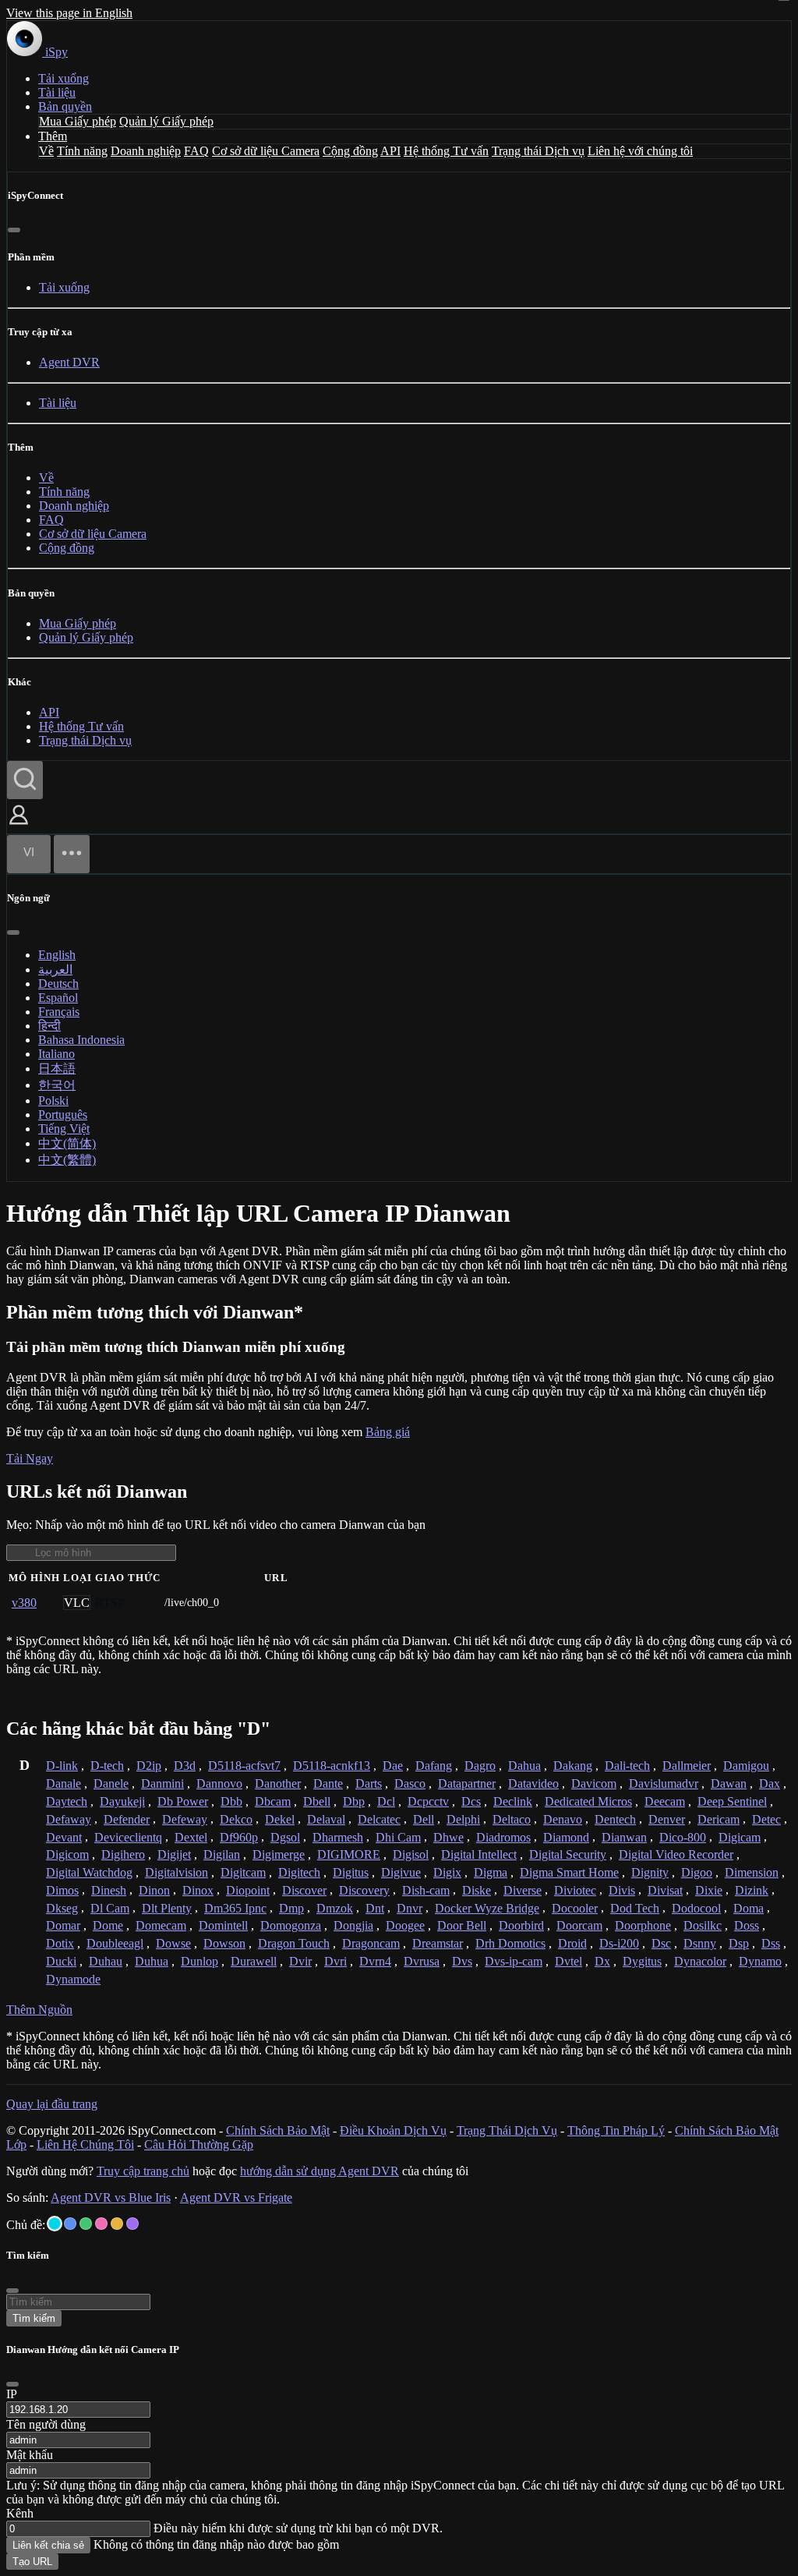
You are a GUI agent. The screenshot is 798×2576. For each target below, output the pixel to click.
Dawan (729, 1783)
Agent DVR (69, 362)
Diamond (566, 1837)
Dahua (524, 1766)
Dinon (154, 1890)
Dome (108, 1925)
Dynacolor (700, 1961)
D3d (185, 1766)
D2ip (149, 1766)
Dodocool (696, 1908)
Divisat (665, 1890)
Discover (304, 1890)
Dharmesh (338, 1837)
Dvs (462, 1961)
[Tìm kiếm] (25, 780)
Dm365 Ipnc (235, 1908)
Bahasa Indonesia (81, 1040)
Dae (393, 1766)
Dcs (471, 1801)
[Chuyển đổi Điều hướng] (72, 854)
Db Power (183, 1801)
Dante (328, 1783)
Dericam (719, 1819)
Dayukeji (122, 1801)
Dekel (280, 1819)
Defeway (185, 1819)
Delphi (463, 1819)
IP (12, 2394)
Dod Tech (635, 1908)
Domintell (223, 1925)
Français (59, 1012)
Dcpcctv (428, 1801)
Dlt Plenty (167, 1908)
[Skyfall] (86, 2224)
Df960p (239, 1837)
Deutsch (58, 984)
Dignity (650, 1872)
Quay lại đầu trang (52, 2104)
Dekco (236, 1819)
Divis (622, 1890)
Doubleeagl (115, 1943)
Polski (53, 1100)
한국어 (57, 1085)
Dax (770, 1783)
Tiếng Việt (64, 1129)
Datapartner (467, 1783)
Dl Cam (110, 1908)
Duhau (106, 1961)
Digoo (697, 1872)
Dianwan (624, 1837)
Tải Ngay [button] (30, 1458)
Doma (749, 1908)
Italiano (56, 1054)
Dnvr (410, 1908)
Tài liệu (57, 92)
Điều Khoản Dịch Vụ (393, 2130)
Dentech (615, 1819)
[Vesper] (132, 2224)
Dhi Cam (398, 1837)
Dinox (198, 1890)
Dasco (410, 1783)
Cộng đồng (350, 151)
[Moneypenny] (101, 2224)
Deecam (665, 1801)
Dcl (386, 1801)
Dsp (739, 1943)
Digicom (67, 1854)
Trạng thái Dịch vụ (538, 151)
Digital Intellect (479, 1854)
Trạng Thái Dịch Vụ (507, 2130)
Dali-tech (627, 1766)
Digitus (351, 1872)
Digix (447, 1872)
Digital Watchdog (89, 1872)
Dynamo (760, 1961)
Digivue (401, 1872)
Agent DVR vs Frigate (236, 2197)
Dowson (224, 1943)
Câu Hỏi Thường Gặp (199, 2144)
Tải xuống (64, 78)
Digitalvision (177, 1872)
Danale (64, 1783)
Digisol (411, 1854)
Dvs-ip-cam (514, 1961)
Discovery (364, 1890)
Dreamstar (438, 1943)
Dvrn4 (375, 1961)
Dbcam (273, 1801)
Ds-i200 (619, 1943)
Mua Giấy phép (78, 121)
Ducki (61, 1961)
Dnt (375, 1908)
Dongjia (353, 1925)
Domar (63, 1925)
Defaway (69, 1819)
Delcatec (379, 1819)
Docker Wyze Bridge (487, 1908)
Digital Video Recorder (676, 1854)
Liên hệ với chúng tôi (640, 151)
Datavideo (533, 1783)
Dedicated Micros (588, 1801)
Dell (424, 1819)
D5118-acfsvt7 (244, 1766)
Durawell (254, 1961)
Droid (572, 1943)
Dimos (62, 1890)
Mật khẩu (30, 2455)
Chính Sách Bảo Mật (278, 2130)
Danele (111, 1783)
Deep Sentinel (732, 1801)
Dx (602, 1961)
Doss (747, 1925)
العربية (55, 970)
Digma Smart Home (569, 1872)
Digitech (299, 1872)
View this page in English (69, 13)
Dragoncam (371, 1943)
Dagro (480, 1766)
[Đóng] (14, 230)
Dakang (573, 1766)
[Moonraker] (70, 2224)
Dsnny (700, 1943)
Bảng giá (388, 1432)
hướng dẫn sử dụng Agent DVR (320, 2171)
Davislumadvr (664, 1783)
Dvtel (568, 1961)
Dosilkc (703, 1925)
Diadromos (503, 1837)
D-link (62, 1766)
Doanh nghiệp (146, 151)
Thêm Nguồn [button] (39, 2010)
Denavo (563, 1819)
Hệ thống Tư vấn (446, 151)
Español (58, 998)
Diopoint (248, 1890)
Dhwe (448, 1837)
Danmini (162, 1783)
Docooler (575, 1908)
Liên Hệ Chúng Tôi (85, 2144)
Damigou (746, 1766)
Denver (667, 1819)
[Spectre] (55, 2224)
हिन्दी (49, 1026)
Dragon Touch (294, 1943)
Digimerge (279, 1854)
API (390, 151)
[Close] (12, 2384)
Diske (477, 1890)
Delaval (326, 1819)
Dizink (752, 1890)
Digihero (123, 1854)
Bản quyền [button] (65, 106)
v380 (24, 1603)
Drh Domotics (510, 1943)
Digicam (740, 1837)
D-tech (107, 1766)
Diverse (523, 1890)
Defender (127, 1819)
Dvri (335, 1961)
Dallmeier (687, 1766)
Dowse (173, 1943)
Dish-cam (426, 1890)
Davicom (594, 1783)
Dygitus (642, 1961)
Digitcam (243, 1872)
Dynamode (73, 1979)
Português (63, 1115)
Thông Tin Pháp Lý (616, 2130)
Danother (278, 1783)
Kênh (20, 2513)
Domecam (161, 1925)
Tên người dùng (46, 2424)
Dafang (434, 1766)
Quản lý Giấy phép (166, 121)
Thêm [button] (53, 136)
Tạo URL (32, 2562)
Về (46, 151)
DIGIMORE (349, 1854)
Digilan (222, 1854)
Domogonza (291, 1925)
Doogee (405, 1925)
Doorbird (521, 1925)
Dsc (661, 1943)
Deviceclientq (128, 1837)
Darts (369, 1783)
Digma (491, 1872)
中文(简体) (67, 1143)
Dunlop (199, 1961)
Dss (771, 1943)
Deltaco (512, 1819)
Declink (513, 1801)
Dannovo (219, 1783)
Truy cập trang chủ (143, 2171)
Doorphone (643, 1925)
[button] (19, 826)
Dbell (317, 1801)
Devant (64, 1837)
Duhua (152, 1961)
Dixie (709, 1890)
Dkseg (62, 1908)
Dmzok (335, 1908)
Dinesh (109, 1890)
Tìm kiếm (34, 2318)
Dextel (191, 1837)
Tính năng (82, 151)
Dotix (60, 1943)
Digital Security (568, 1854)
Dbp (354, 1801)
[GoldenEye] (117, 2224)
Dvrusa (422, 1961)
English (57, 955)
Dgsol (285, 1837)
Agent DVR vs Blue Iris (111, 2197)
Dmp (291, 1908)
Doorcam (579, 1925)
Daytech (67, 1801)
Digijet (174, 1854)
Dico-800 (683, 1837)
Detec (766, 1819)
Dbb (231, 1801)
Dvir (300, 1961)
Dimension (752, 1872)
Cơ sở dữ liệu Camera (266, 151)
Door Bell (462, 1925)
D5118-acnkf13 (332, 1766)
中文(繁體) (67, 1160)
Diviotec (575, 1890)
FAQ (196, 151)
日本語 (57, 1069)
